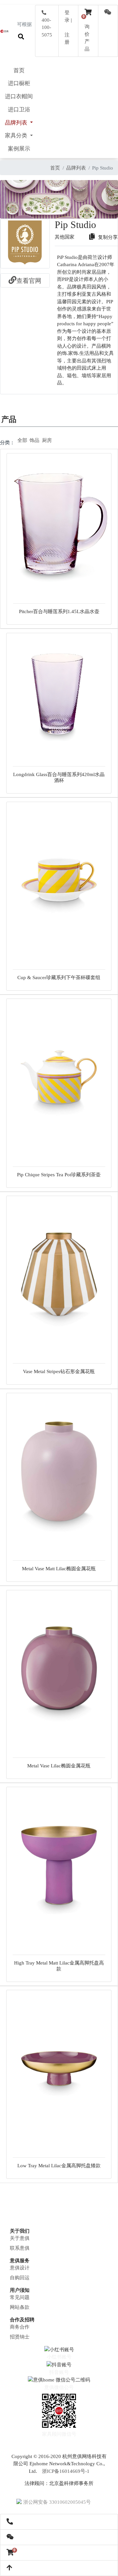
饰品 (34, 440)
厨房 (47, 440)
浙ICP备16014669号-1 (66, 2471)
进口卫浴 (19, 110)
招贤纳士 (20, 2337)
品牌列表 (76, 168)
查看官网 (29, 281)
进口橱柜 (19, 83)
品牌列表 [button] (17, 123)
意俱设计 (20, 2268)
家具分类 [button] (17, 136)
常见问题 (20, 2297)
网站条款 (20, 2307)
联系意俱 (20, 2248)
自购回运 (20, 2278)
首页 (19, 70)
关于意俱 (20, 2238)
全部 (22, 440)
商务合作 (20, 2327)
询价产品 (87, 34)
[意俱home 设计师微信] (108, 13)
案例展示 (19, 149)
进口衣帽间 (19, 96)
